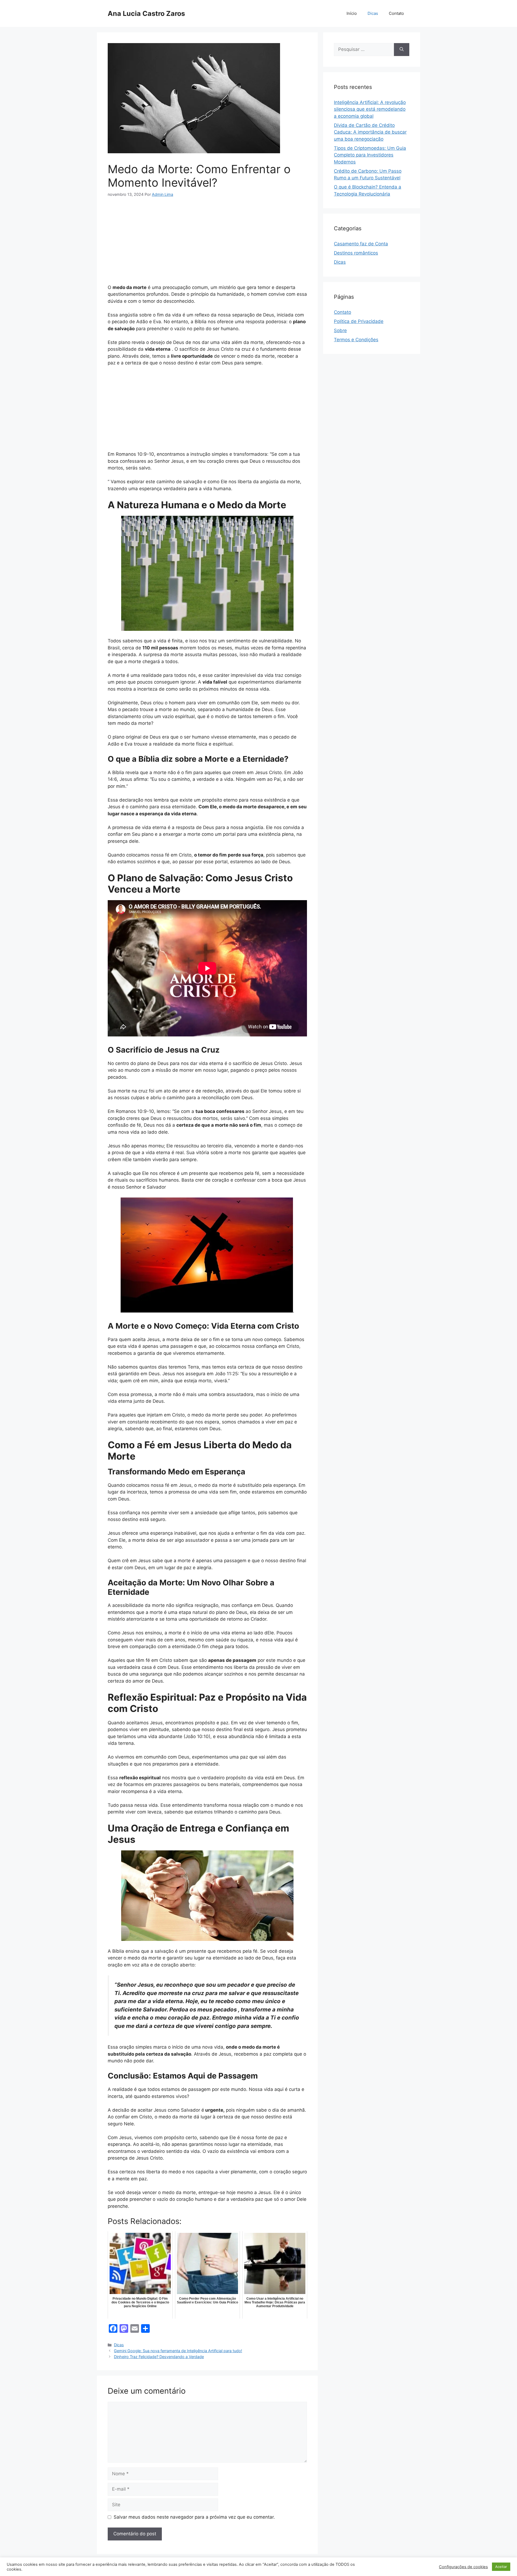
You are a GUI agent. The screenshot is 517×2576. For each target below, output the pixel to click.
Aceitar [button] (501, 2567)
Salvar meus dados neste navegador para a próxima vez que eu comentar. (194, 2517)
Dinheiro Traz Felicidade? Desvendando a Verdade (159, 2357)
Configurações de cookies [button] (463, 2567)
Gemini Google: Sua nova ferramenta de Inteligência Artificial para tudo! (178, 2351)
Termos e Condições (356, 340)
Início (352, 13)
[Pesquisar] (402, 50)
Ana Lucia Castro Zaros (146, 13)
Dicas (373, 13)
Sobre (340, 330)
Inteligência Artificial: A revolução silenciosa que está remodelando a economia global (370, 109)
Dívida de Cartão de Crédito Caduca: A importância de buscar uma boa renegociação (370, 132)
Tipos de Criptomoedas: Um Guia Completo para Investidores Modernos (370, 155)
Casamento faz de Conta (361, 244)
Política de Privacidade (359, 321)
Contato (396, 13)
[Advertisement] (207, 244)
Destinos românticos (356, 253)
